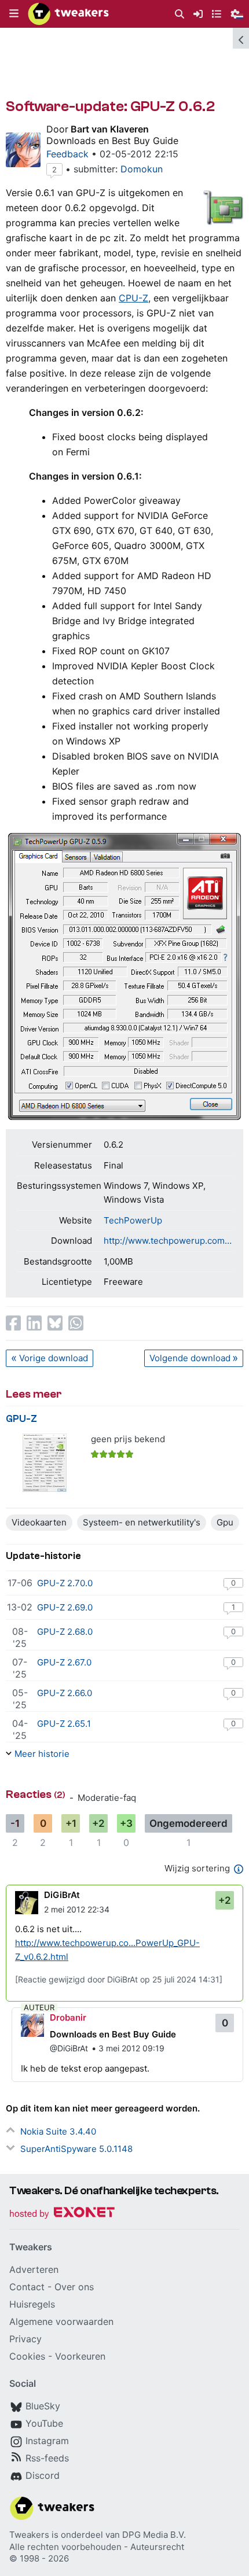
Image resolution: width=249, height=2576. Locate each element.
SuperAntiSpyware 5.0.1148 (76, 2149)
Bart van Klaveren (110, 129)
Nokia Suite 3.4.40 (58, 2131)
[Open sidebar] (241, 38)
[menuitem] (180, 14)
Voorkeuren (80, 2356)
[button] (14, 14)
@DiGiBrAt (69, 2048)
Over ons (74, 2287)
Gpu (225, 1522)
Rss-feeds (47, 2458)
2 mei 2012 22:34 (77, 1909)
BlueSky (43, 2406)
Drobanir (68, 2017)
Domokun (142, 169)
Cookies (27, 2356)
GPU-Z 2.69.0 (65, 1607)
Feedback (67, 154)
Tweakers (29, 2535)
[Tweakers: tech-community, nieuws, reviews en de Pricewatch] (68, 14)
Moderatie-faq (107, 1798)
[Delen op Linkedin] (34, 1323)
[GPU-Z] (45, 1463)
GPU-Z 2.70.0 (65, 1583)
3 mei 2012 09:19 (131, 2048)
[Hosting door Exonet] (62, 2214)
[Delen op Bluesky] (55, 1323)
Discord (43, 2475)
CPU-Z (133, 298)
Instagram (47, 2441)
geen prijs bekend (128, 1439)
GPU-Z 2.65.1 (64, 1724)
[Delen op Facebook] (13, 1323)
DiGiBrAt (62, 1895)
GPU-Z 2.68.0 (65, 1632)
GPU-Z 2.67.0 (64, 1662)
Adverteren (34, 2269)
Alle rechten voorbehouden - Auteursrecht (97, 2547)
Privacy (25, 2339)
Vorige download (54, 1358)
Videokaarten (39, 1522)
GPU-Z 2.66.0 (65, 1693)
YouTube (44, 2423)
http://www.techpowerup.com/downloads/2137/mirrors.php (168, 1241)
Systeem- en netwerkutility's (142, 1522)
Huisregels (32, 2304)
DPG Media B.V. (154, 2535)
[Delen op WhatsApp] (76, 1323)
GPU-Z (21, 1419)
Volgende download (190, 1358)
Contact (27, 2287)
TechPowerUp (133, 1220)
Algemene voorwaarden (61, 2321)
